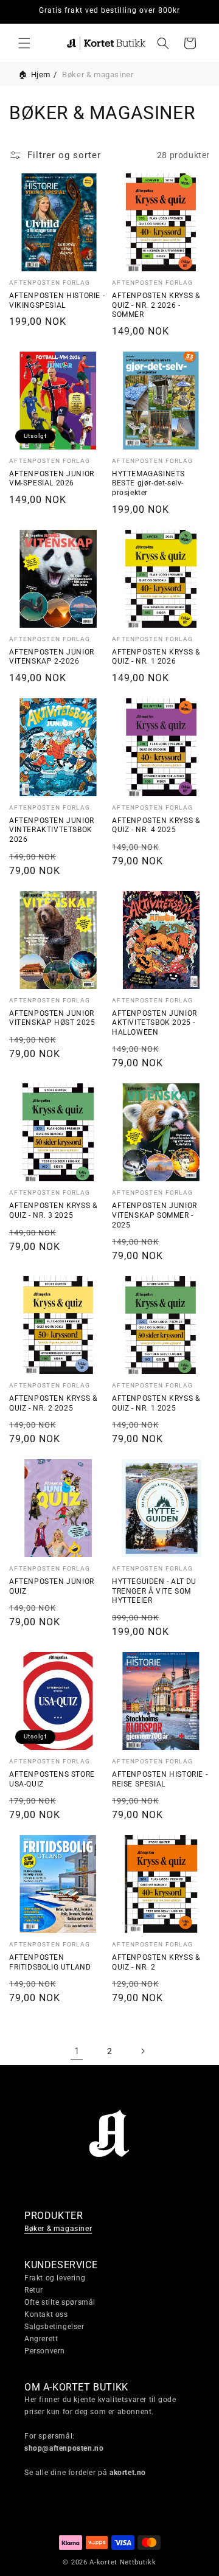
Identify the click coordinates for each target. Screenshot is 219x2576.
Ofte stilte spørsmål (60, 2302)
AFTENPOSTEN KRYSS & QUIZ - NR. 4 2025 (156, 825)
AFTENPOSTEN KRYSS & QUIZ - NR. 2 (156, 1962)
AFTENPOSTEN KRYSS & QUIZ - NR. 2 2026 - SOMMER (156, 305)
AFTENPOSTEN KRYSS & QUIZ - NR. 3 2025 (53, 1210)
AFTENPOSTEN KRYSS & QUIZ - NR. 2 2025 (53, 1403)
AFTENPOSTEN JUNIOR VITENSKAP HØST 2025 (52, 1018)
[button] (24, 43)
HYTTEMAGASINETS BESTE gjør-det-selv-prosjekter (148, 483)
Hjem (41, 75)
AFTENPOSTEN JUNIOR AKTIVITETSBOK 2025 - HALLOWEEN (155, 1023)
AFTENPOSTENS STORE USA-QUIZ (52, 1779)
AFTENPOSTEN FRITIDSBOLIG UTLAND (50, 1962)
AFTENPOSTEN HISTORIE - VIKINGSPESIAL (57, 300)
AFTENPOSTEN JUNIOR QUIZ (52, 1586)
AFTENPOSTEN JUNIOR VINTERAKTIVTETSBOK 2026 (52, 830)
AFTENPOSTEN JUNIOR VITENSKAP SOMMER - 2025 (155, 1215)
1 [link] (77, 2051)
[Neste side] (142, 2051)
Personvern (45, 2351)
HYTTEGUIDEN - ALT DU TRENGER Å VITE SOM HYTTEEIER (154, 1591)
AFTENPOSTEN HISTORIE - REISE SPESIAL (160, 1779)
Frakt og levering (55, 2278)
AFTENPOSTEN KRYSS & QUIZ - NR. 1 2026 (156, 657)
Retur (34, 2290)
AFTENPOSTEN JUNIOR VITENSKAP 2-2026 (52, 657)
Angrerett (41, 2339)
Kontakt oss (46, 2314)
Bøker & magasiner (58, 2229)
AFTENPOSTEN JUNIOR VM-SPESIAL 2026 (52, 479)
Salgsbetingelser (54, 2327)
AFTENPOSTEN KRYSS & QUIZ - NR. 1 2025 (156, 1403)
